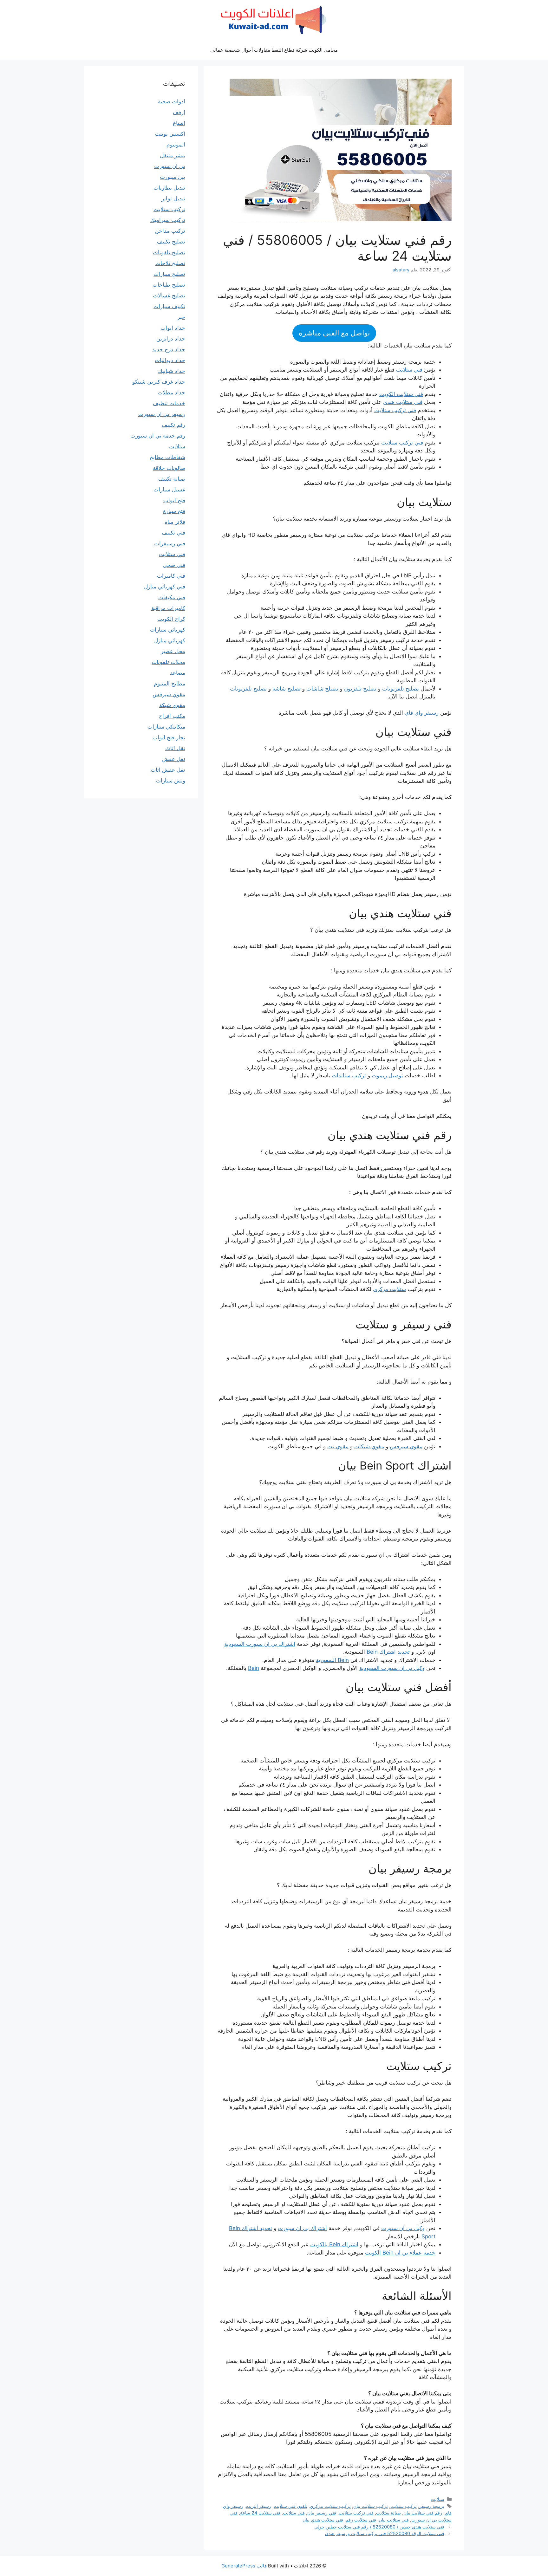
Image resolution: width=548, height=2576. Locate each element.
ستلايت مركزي (389, 1289)
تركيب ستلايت (404, 2506)
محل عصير (173, 651)
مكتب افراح (172, 716)
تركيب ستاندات (349, 1075)
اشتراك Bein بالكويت (334, 2244)
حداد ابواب (173, 328)
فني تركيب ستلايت (395, 410)
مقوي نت (338, 1446)
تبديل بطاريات (169, 188)
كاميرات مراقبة (168, 608)
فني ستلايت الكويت (401, 394)
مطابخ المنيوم (170, 684)
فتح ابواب (174, 500)
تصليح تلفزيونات (401, 689)
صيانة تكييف (172, 479)
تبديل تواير (173, 198)
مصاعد (178, 673)
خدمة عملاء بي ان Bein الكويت (400, 2253)
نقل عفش (174, 759)
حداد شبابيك (172, 371)
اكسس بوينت (170, 134)
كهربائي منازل (170, 640)
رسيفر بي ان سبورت (162, 414)
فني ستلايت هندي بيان (323, 2520)
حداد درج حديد (169, 349)
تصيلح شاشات (322, 689)
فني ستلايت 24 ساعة (260, 2513)
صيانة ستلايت (388, 2513)
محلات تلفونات (168, 662)
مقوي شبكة (172, 705)
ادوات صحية (172, 101)
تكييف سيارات (169, 306)
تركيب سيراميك (168, 220)
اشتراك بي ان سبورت (302, 2228)
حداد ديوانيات (170, 360)
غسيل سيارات (169, 490)
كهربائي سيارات (167, 630)
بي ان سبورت (170, 166)
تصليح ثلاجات (170, 263)
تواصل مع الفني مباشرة (334, 333)
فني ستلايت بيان (394, 2520)
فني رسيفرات (170, 543)
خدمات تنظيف (169, 403)
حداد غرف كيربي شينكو (159, 382)
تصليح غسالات (169, 295)
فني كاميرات (171, 576)
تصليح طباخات (169, 285)
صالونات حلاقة (169, 468)
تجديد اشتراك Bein (388, 1652)
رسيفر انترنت (258, 2506)
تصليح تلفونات (169, 252)
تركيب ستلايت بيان (371, 2506)
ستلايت (438, 2499)
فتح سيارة (174, 511)
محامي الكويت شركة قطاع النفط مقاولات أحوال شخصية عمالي (274, 50)
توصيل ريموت (387, 1075)
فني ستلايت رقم (361, 2520)
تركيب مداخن (170, 231)
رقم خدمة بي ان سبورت (158, 436)
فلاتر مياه (175, 522)
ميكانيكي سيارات (166, 727)
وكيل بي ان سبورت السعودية (392, 1668)
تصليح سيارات (169, 274)
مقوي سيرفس (406, 1446)
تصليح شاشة (287, 689)
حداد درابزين (171, 339)
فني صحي (174, 565)
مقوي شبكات (369, 1446)
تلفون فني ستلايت (290, 2506)
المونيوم (176, 145)
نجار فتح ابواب (169, 737)
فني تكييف (173, 533)
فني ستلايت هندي (403, 402)
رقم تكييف (173, 425)
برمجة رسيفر (432, 2506)
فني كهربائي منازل (165, 587)
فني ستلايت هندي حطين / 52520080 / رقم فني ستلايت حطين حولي (379, 2527)
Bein (254, 1668)
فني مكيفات (172, 597)
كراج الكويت (171, 619)
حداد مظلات (171, 393)
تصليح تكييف (171, 242)
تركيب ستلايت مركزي (330, 2506)
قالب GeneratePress (244, 2566)
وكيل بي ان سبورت (403, 2228)
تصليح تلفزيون (360, 689)
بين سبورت (173, 177)
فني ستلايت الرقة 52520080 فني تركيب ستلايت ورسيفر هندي (385, 2533)
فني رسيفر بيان (322, 2513)
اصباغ (179, 123)
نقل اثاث (175, 748)
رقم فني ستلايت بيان (423, 2513)
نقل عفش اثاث (168, 770)
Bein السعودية (332, 1660)
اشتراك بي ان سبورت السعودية (260, 1644)
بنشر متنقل (173, 155)
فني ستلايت (409, 370)
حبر (181, 317)
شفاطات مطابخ (167, 457)
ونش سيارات (170, 781)
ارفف (179, 112)
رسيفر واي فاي (422, 713)
